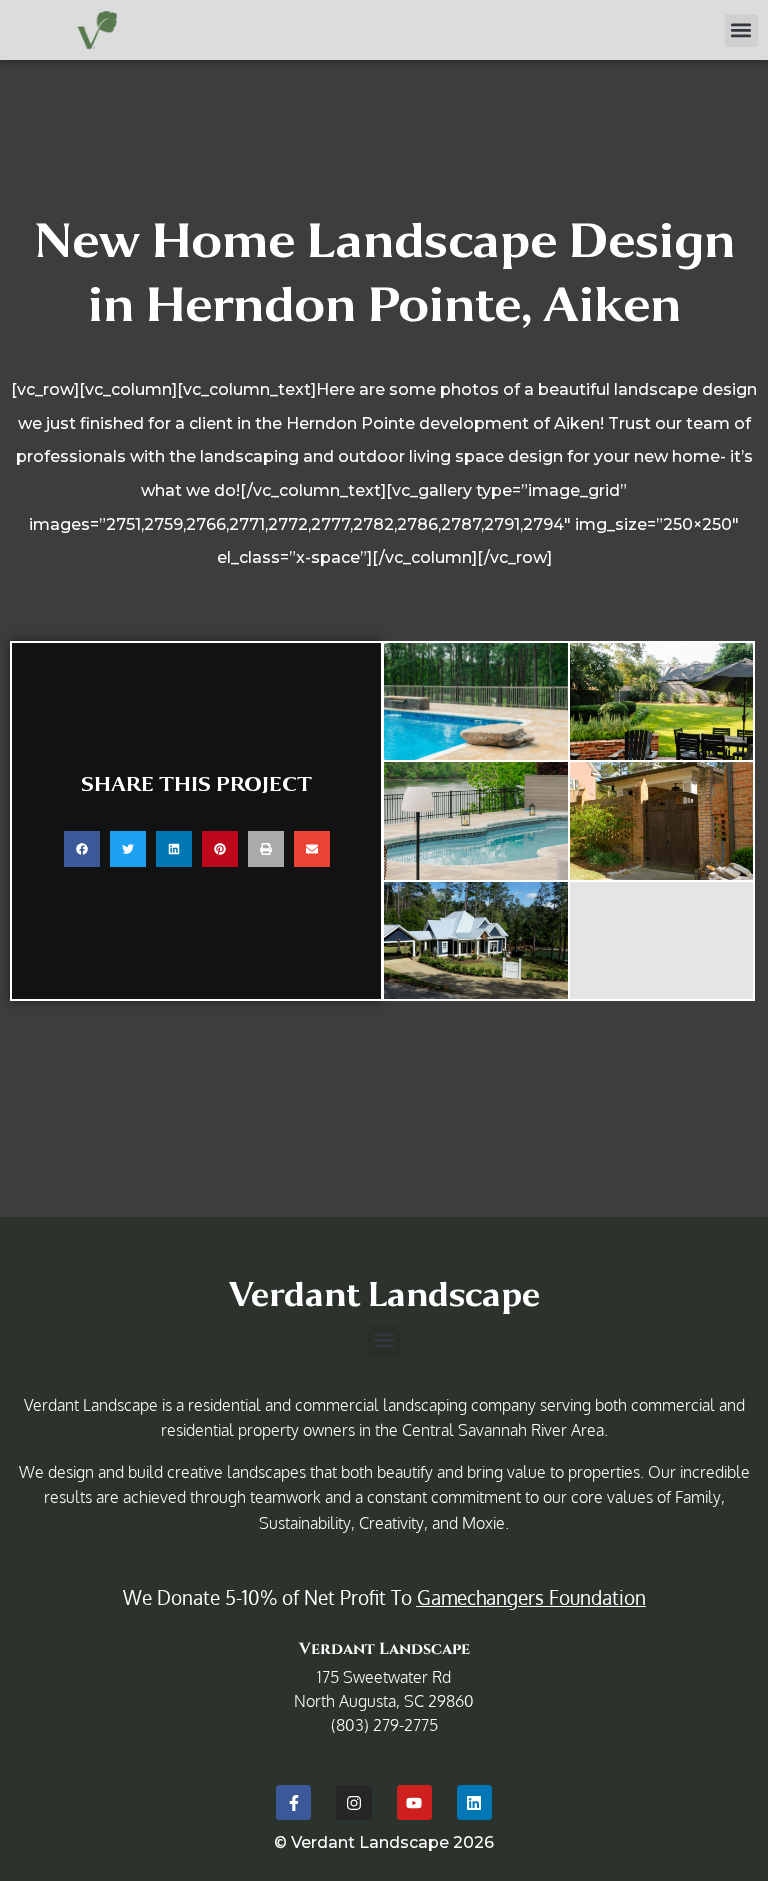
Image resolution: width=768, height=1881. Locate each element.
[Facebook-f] (293, 1802)
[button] (741, 30)
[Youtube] (414, 1802)
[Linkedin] (474, 1802)
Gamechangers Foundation (531, 1597)
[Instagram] (353, 1802)
